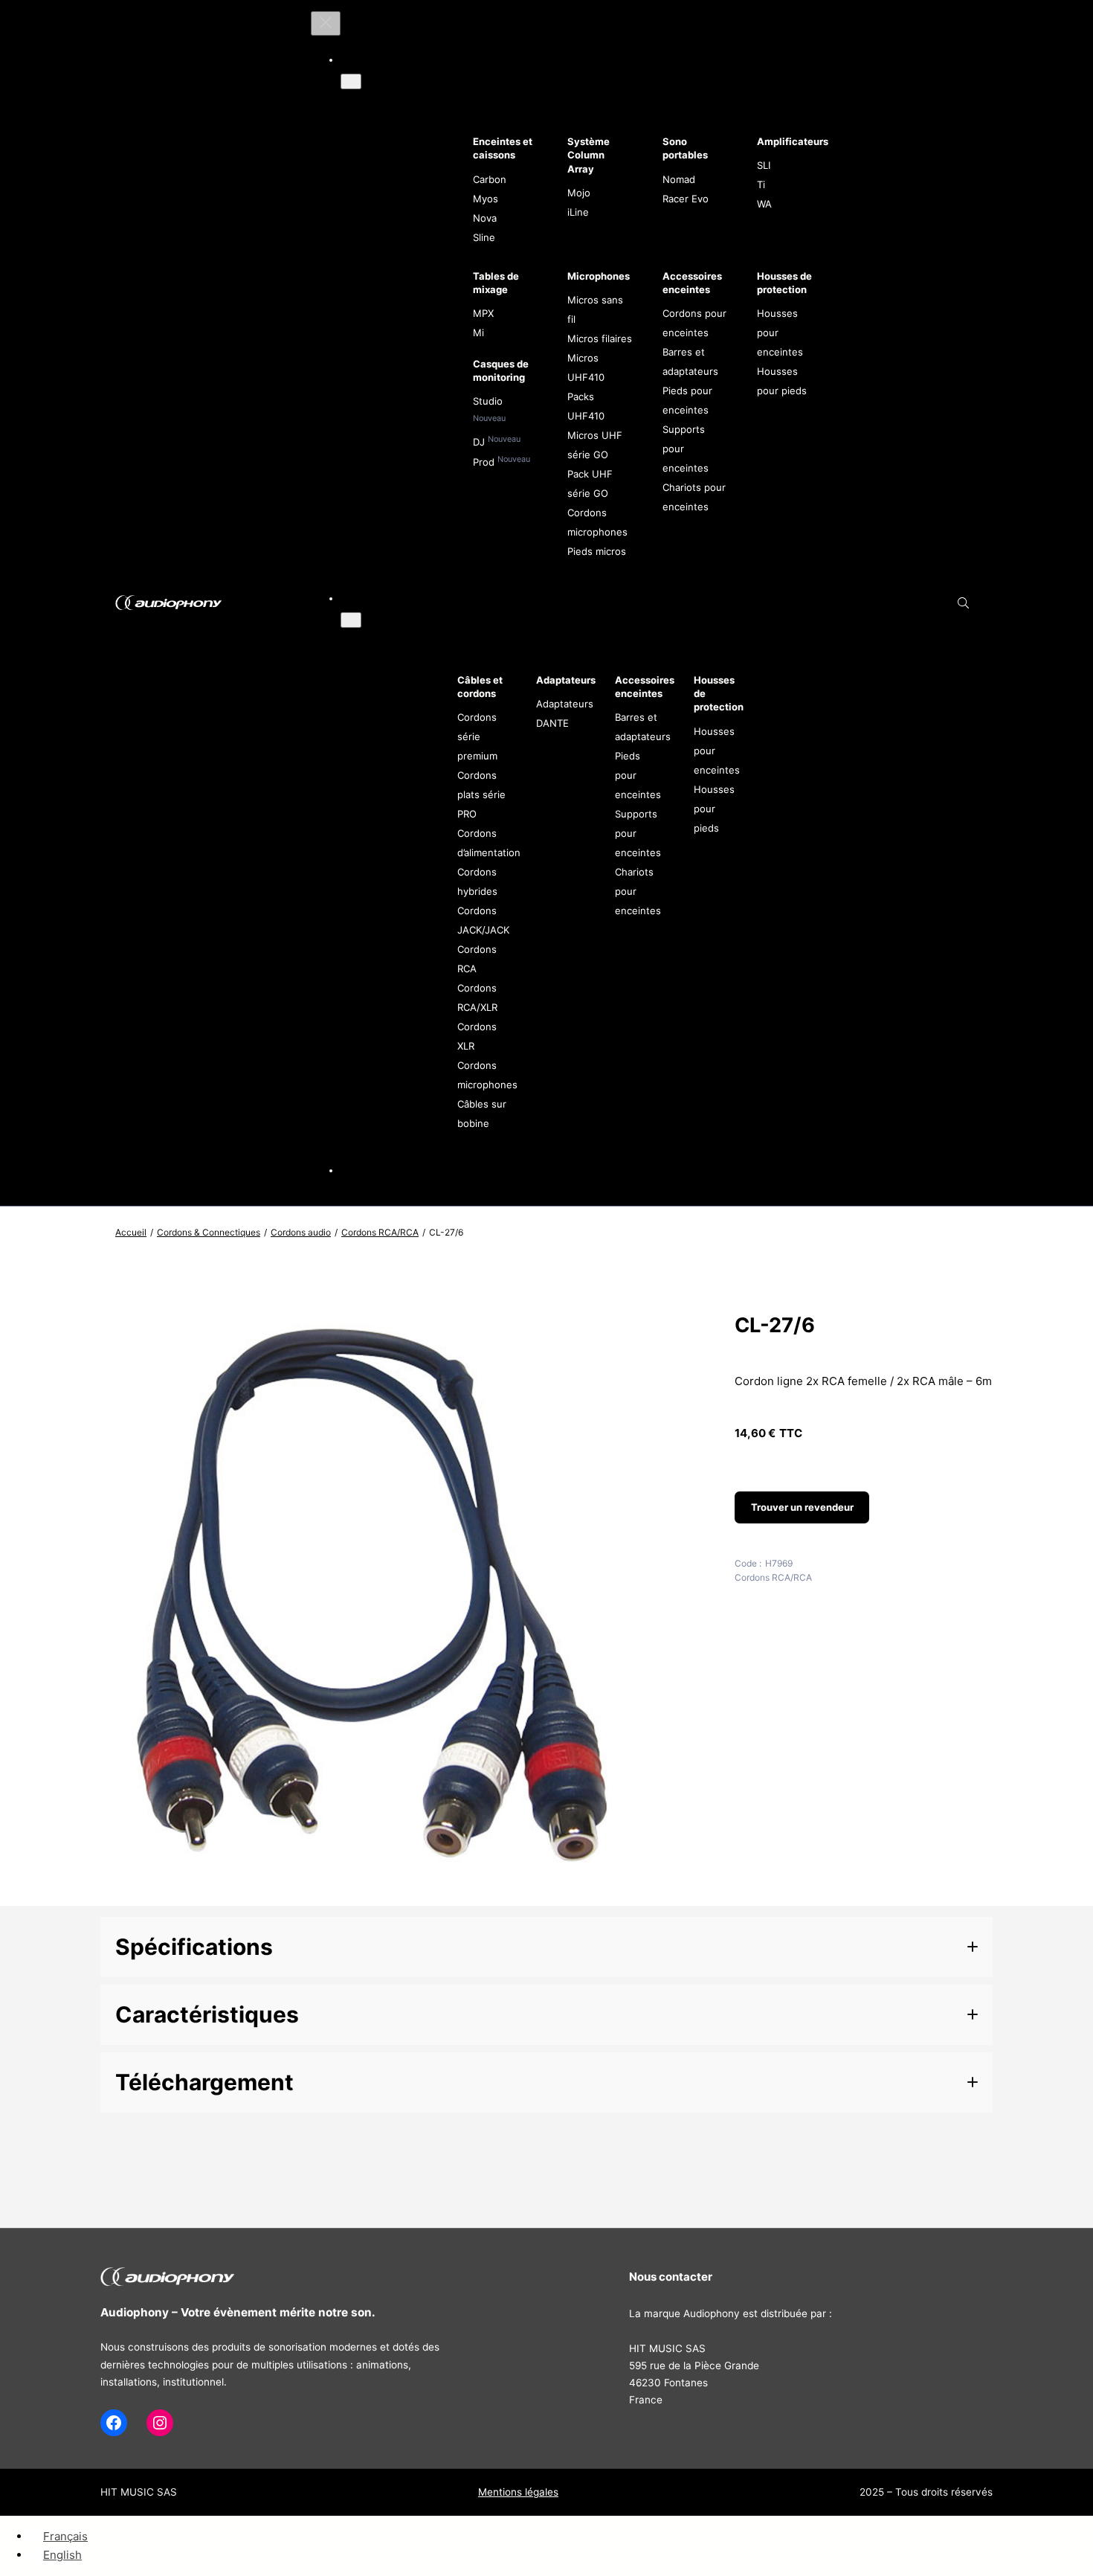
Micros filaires (600, 338)
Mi (478, 333)
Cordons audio (301, 1232)
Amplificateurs (793, 141)
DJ (480, 442)
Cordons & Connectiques (209, 1232)
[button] (546, 1947)
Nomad (679, 179)
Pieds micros (597, 551)
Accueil (131, 1232)
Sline (484, 237)
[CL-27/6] (373, 1891)
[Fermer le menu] (326, 23)
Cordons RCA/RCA (380, 1232)
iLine (578, 212)
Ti (761, 184)
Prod (485, 462)
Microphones (599, 276)
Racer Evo (686, 199)
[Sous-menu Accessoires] (351, 620)
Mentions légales (518, 2492)
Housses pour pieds (714, 809)
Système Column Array (589, 155)
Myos (486, 199)
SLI (764, 165)
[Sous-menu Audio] (351, 81)
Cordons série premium (477, 736)
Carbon (490, 179)
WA (764, 204)
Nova (485, 218)
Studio (488, 401)
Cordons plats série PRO (481, 794)
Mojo (579, 193)
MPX (483, 313)
